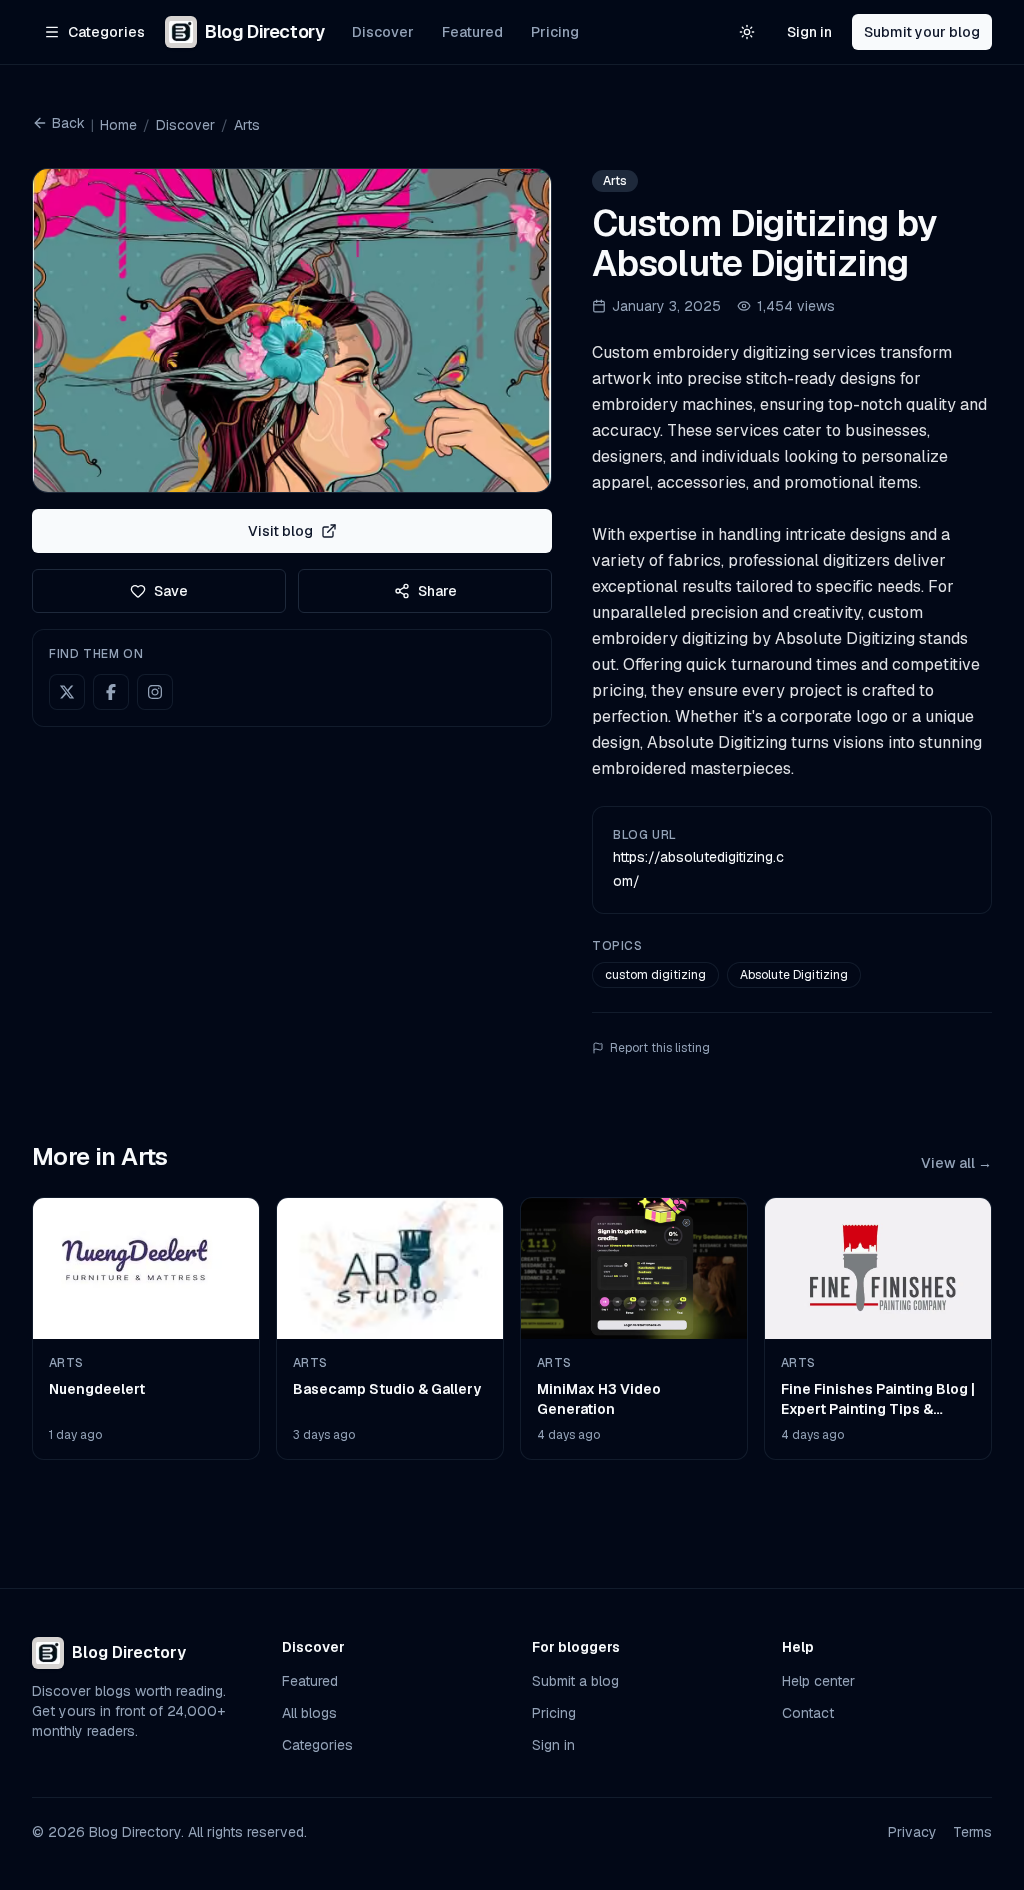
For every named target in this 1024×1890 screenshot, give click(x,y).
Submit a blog (575, 1681)
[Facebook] (111, 692)
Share (437, 591)
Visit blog (280, 531)
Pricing (555, 32)
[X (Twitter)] (67, 692)
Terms (972, 1832)
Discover (383, 32)
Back (68, 123)
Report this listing (660, 1048)
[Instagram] (155, 692)
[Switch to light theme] (747, 32)
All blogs (309, 1713)
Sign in (809, 32)
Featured (472, 32)
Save (171, 591)
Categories (317, 1745)
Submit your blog (922, 32)
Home (118, 125)
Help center (818, 1681)
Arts (247, 125)
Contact (808, 1713)
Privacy (912, 1832)
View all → (956, 1163)
